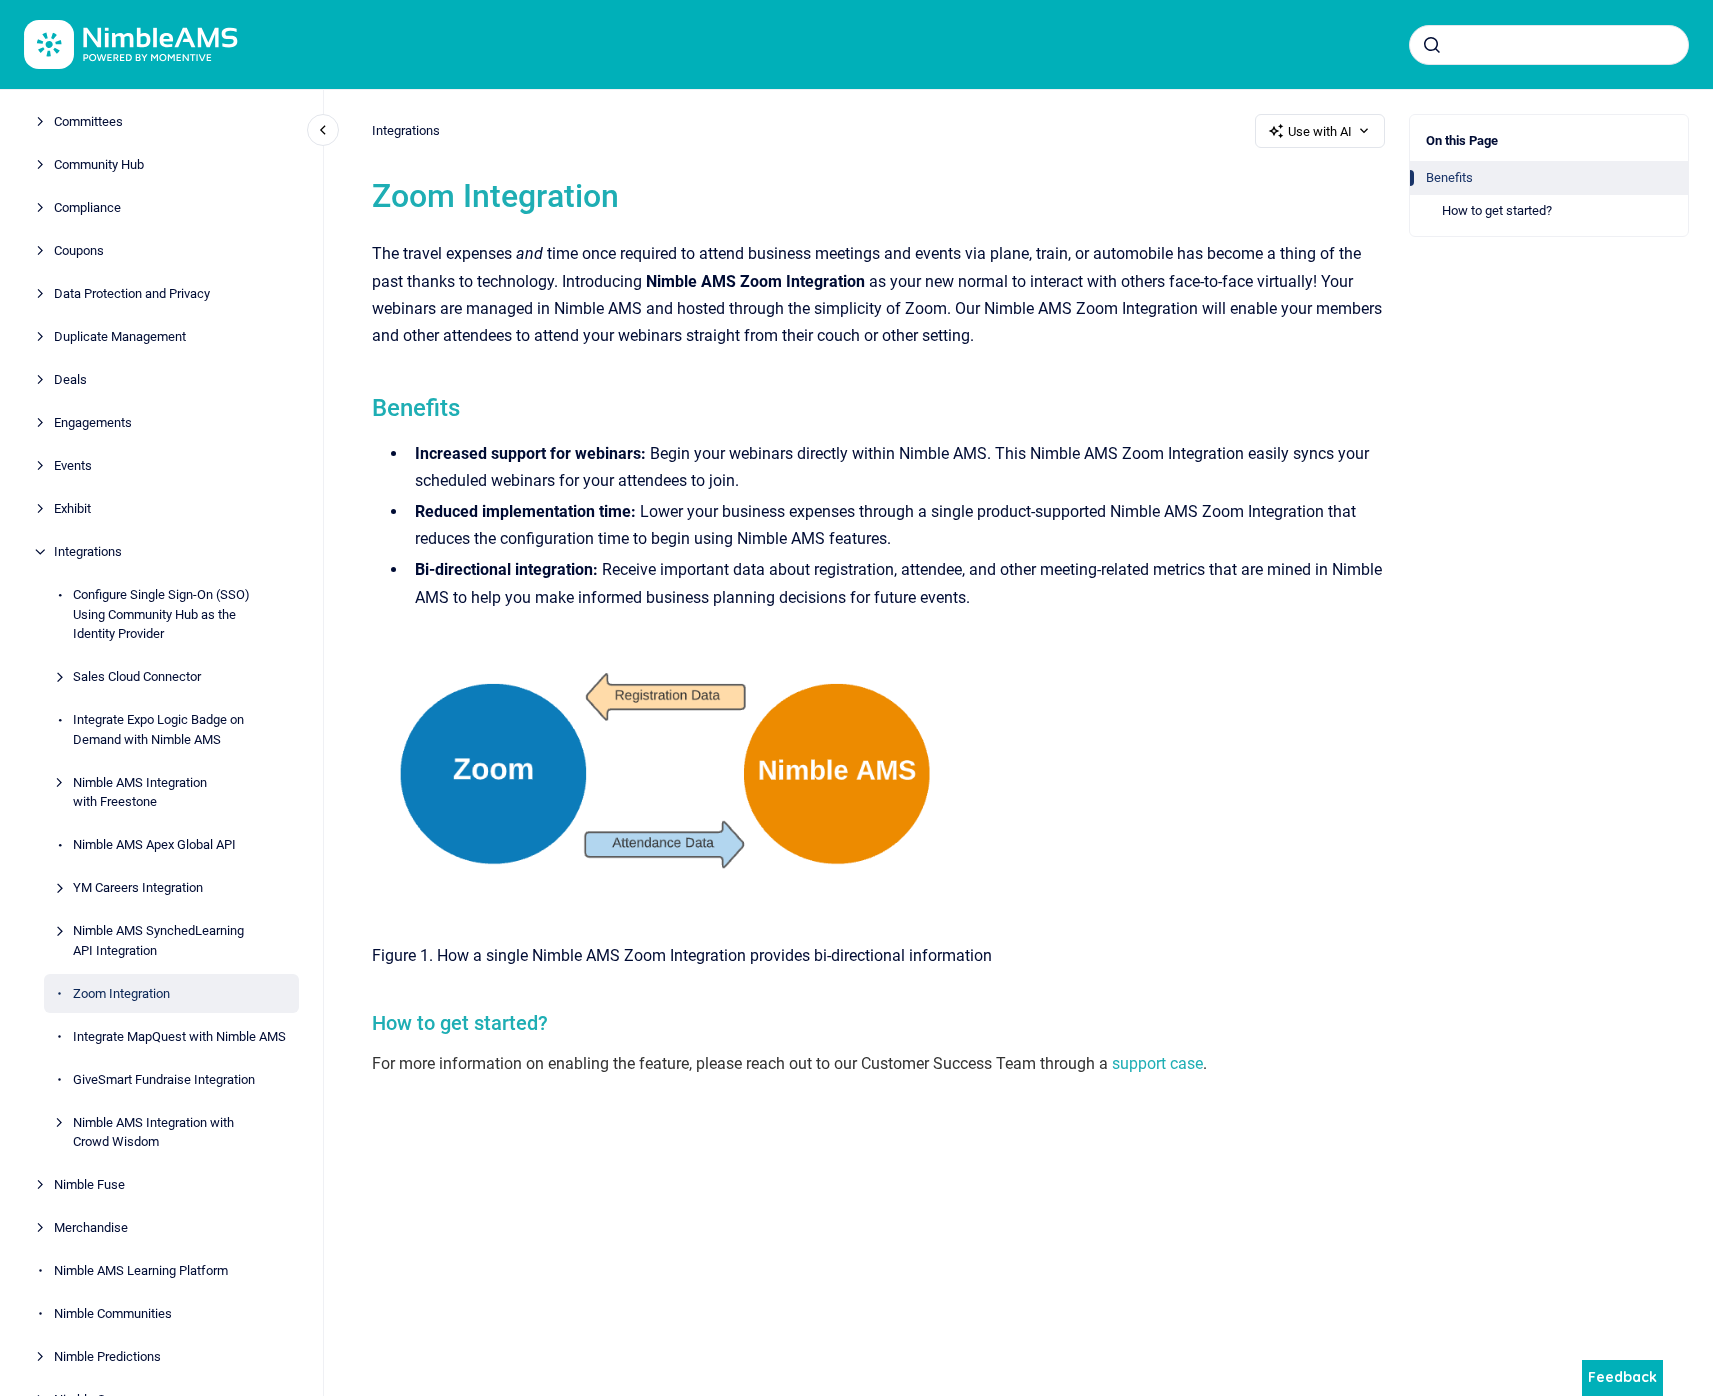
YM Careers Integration (138, 887)
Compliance (87, 207)
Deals (70, 379)
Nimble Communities (113, 1313)
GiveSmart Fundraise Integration (164, 1078)
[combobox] (1549, 45)
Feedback (1622, 1377)
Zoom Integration (121, 992)
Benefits (1449, 177)
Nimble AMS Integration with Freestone (140, 791)
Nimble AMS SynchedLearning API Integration (158, 940)
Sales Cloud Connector (137, 676)
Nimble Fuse (89, 1184)
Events (73, 465)
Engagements (93, 422)
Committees (88, 121)
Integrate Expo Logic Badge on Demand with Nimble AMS (158, 729)
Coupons (79, 250)
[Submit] (1432, 45)
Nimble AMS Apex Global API (154, 844)
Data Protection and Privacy (132, 293)
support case (1157, 1063)
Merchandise (91, 1227)
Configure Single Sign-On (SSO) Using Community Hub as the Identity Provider (161, 614)
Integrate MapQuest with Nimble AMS (179, 1035)
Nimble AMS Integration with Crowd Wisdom (153, 1131)
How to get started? (1497, 210)
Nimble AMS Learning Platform (141, 1270)
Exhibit (72, 508)
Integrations (88, 551)
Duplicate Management (120, 336)
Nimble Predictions (107, 1356)
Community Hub (99, 164)
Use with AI (1320, 131)
